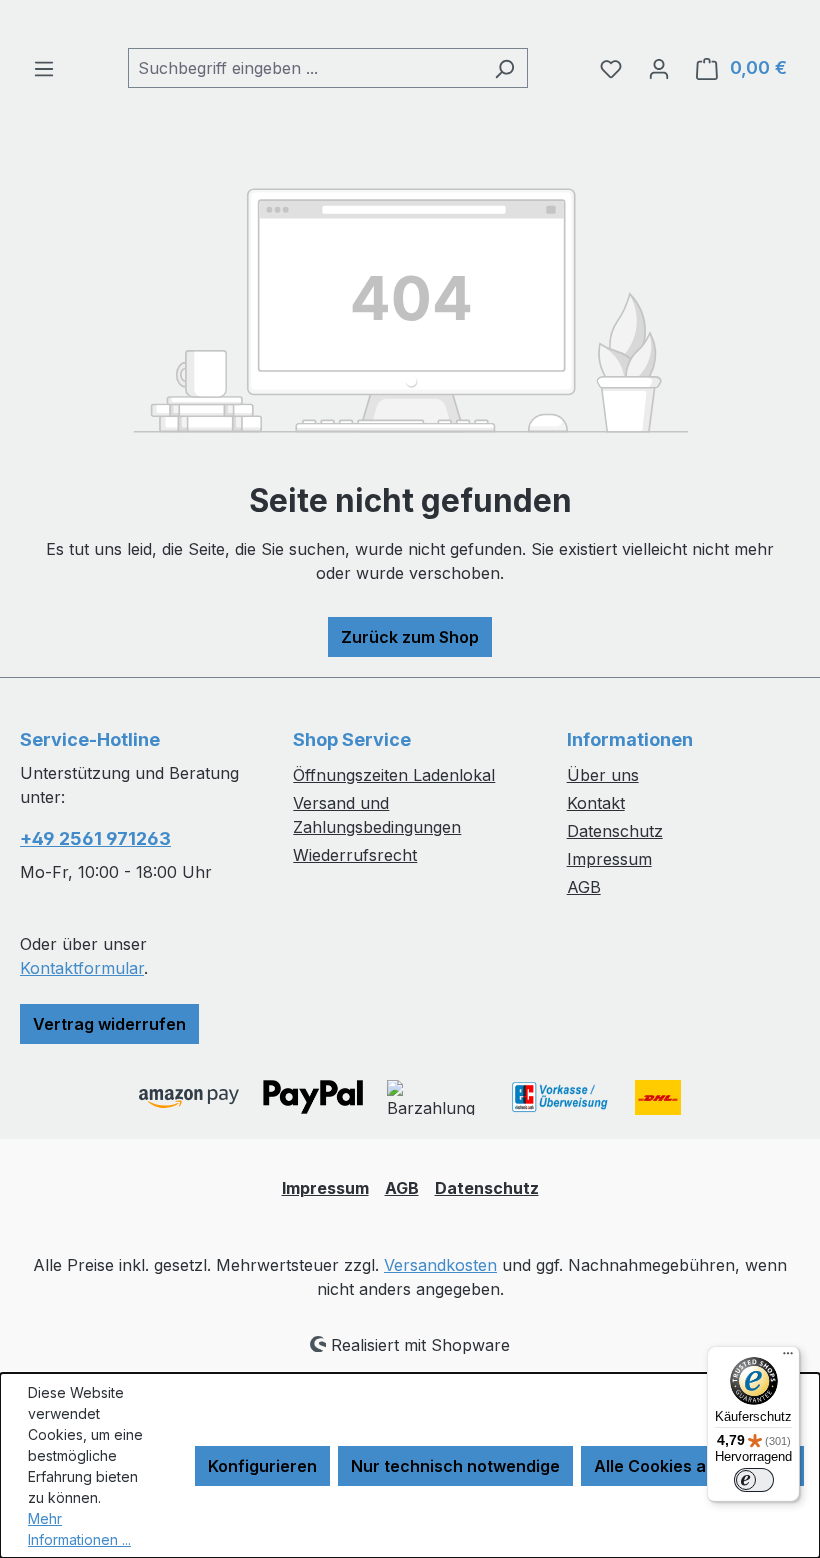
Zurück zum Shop (410, 637)
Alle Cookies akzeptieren (692, 1466)
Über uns (603, 775)
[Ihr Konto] (659, 68)
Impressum (609, 859)
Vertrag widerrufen (109, 1024)
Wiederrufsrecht (355, 855)
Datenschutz (615, 831)
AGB (584, 887)
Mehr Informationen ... (79, 1529)
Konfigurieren (262, 1466)
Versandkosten (440, 1265)
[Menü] (44, 68)
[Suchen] (504, 68)
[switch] (754, 1480)
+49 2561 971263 (95, 838)
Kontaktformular (82, 968)
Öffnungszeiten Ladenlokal (394, 775)
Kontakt (596, 803)
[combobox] (305, 68)
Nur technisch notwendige (455, 1466)
